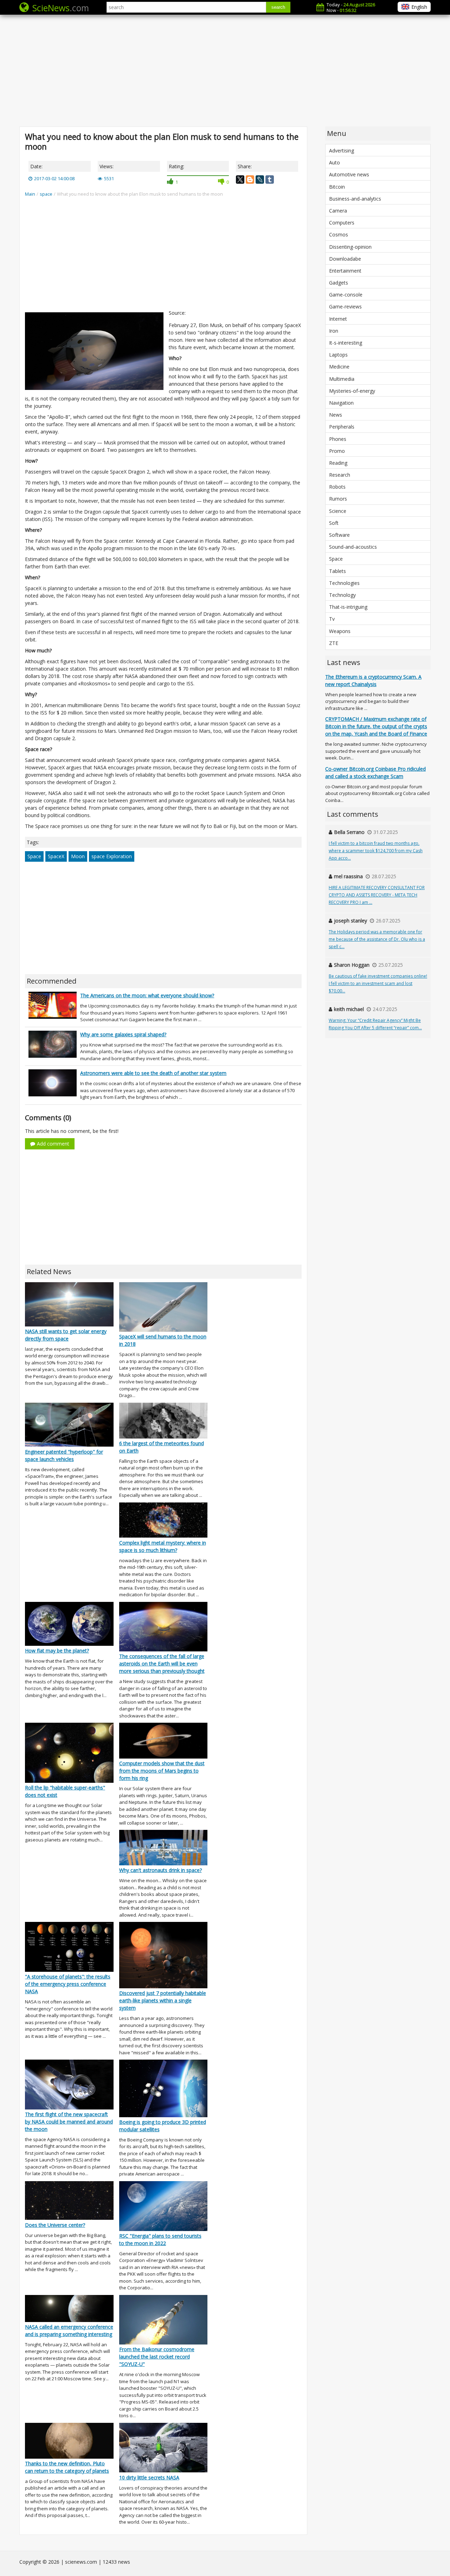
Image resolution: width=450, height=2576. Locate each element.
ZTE (334, 643)
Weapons (340, 631)
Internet (338, 319)
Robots (337, 487)
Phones (338, 439)
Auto (335, 162)
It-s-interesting (346, 343)
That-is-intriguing (348, 607)
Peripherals (342, 427)
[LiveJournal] (260, 180)
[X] (240, 180)
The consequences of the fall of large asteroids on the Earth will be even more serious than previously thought (162, 1664)
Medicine (339, 367)
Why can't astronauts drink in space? (160, 1870)
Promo (337, 451)
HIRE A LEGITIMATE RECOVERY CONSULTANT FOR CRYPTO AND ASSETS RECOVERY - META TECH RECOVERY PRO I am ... (377, 895)
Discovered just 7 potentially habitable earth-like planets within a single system (163, 2000)
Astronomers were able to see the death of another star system (153, 1073)
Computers (342, 223)
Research (340, 475)
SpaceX (56, 856)
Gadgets (339, 283)
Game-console (346, 295)
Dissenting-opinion (350, 247)
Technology (342, 595)
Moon (78, 856)
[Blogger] (250, 180)
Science (338, 511)
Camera (338, 211)
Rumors (338, 499)
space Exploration (112, 856)
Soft (334, 523)
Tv (332, 619)
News (336, 415)
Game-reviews (345, 306)
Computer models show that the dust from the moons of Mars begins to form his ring (162, 1771)
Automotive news (349, 174)
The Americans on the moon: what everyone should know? (147, 995)
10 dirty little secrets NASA (149, 2477)
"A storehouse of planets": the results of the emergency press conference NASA (68, 1984)
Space (34, 856)
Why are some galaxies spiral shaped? (123, 1034)
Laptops (338, 355)
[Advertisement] (225, 70)
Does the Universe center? (55, 2225)
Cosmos (339, 234)
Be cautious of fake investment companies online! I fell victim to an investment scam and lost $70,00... (378, 983)
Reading (338, 463)
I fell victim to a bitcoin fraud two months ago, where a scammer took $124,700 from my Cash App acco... (376, 851)
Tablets (337, 571)
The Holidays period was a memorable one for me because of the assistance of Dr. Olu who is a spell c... (377, 939)
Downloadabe (345, 259)
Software (339, 535)
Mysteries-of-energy (352, 391)
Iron (334, 331)
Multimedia (342, 379)
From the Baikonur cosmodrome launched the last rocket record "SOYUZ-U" (157, 2357)
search (278, 7)
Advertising (342, 151)
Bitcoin (337, 187)
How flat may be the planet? (57, 1651)
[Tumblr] (270, 180)
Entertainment (345, 271)
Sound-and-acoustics (353, 547)
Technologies (344, 583)
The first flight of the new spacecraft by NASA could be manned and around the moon (69, 2122)
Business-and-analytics (355, 199)
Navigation (341, 403)
